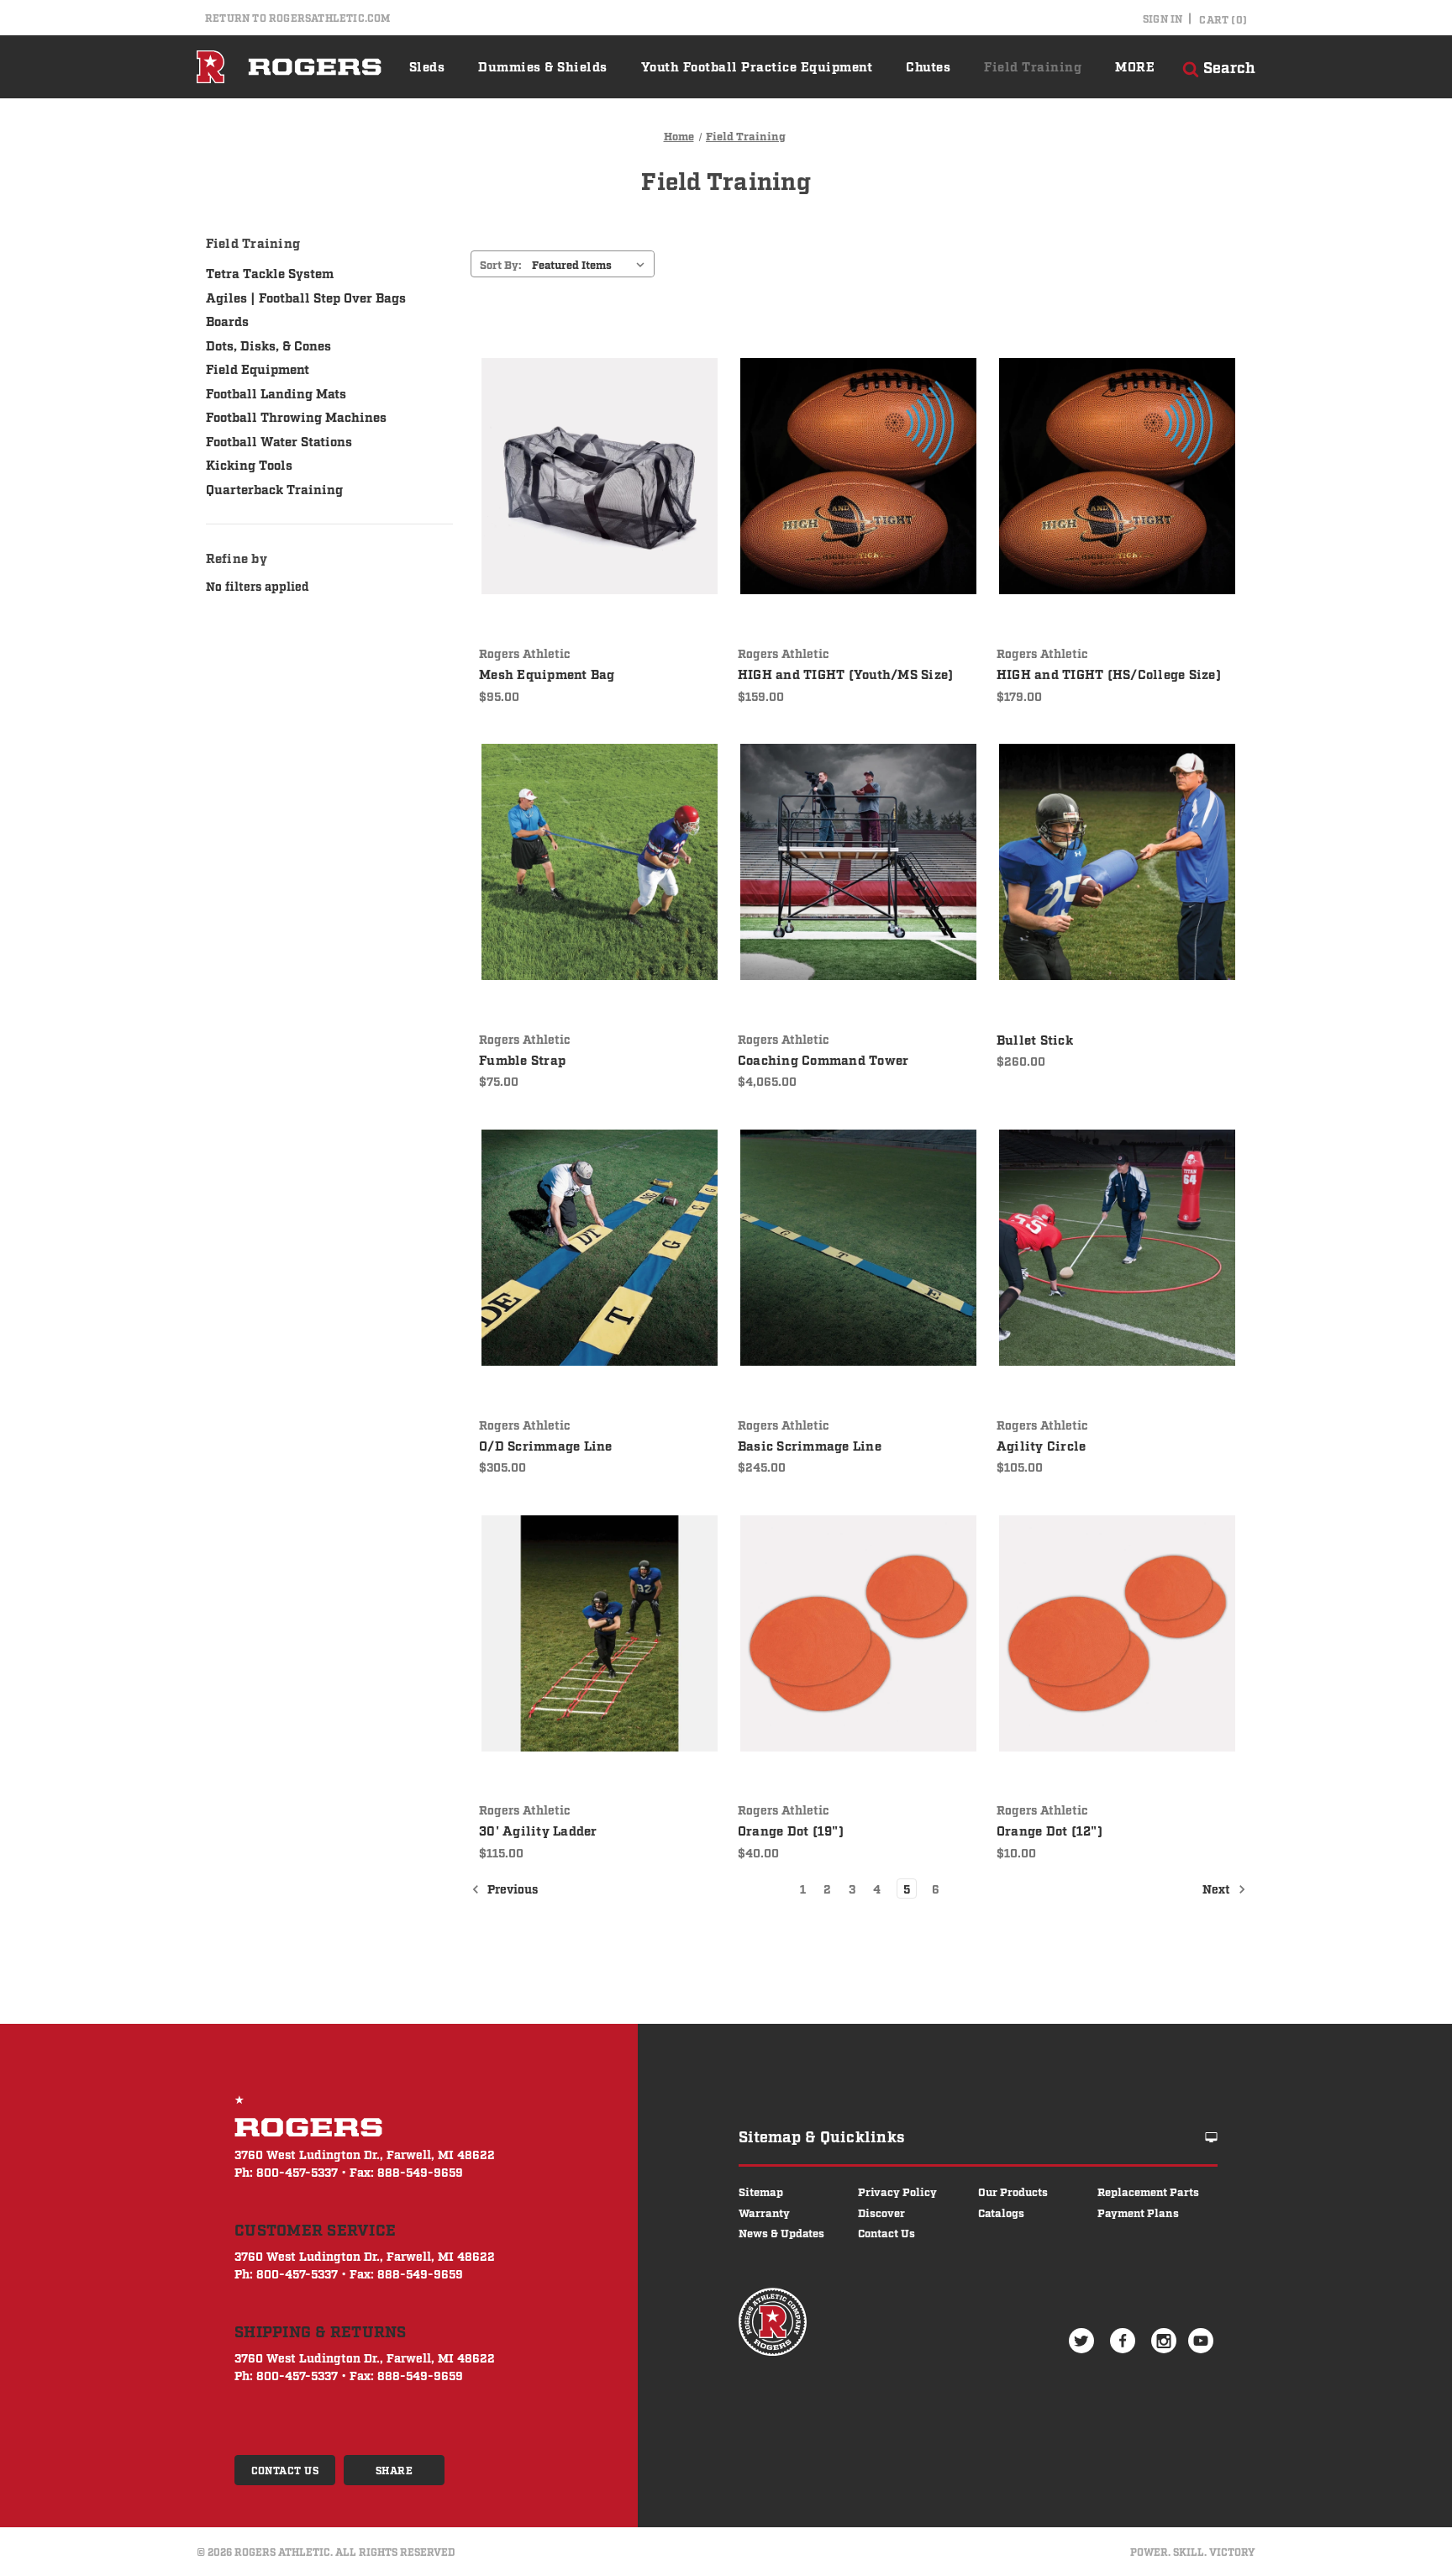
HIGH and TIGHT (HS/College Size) (1109, 673)
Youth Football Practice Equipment (757, 66)
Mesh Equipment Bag (547, 673)
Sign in (1163, 18)
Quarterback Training (274, 488)
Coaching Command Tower (823, 1059)
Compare (594, 477)
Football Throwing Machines (296, 416)
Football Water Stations (279, 440)
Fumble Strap (522, 1059)
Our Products (1013, 2191)
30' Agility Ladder (538, 1830)
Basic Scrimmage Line (810, 1445)
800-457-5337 (297, 2171)
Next (1218, 1888)
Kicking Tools (249, 464)
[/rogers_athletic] (1166, 2340)
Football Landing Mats (276, 392)
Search (1227, 66)
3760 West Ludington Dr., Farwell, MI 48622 (365, 2154)
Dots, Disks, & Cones (268, 345)
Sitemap (761, 2191)
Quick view (587, 443)
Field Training (1033, 66)
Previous (511, 1888)
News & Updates (781, 2232)
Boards (227, 320)
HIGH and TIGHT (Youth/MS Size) (846, 673)
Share (395, 2470)
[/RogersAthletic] (1125, 2340)
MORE (1135, 66)
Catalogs (1001, 2212)
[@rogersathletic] (1084, 2340)
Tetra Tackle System (270, 272)
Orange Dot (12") (1050, 1830)
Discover (881, 2212)
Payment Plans (1138, 2212)
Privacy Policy (897, 2191)
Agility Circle (1042, 1445)
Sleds (427, 66)
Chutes (928, 66)
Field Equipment (258, 368)
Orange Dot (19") (791, 1830)
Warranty (764, 2212)
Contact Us (285, 2470)
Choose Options (600, 509)
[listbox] (592, 264)
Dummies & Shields (543, 66)
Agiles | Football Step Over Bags (306, 297)
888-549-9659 (420, 2171)
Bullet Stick (1035, 1039)
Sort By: (501, 264)
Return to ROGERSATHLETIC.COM (298, 18)
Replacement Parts (1148, 2191)
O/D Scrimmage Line (546, 1445)
